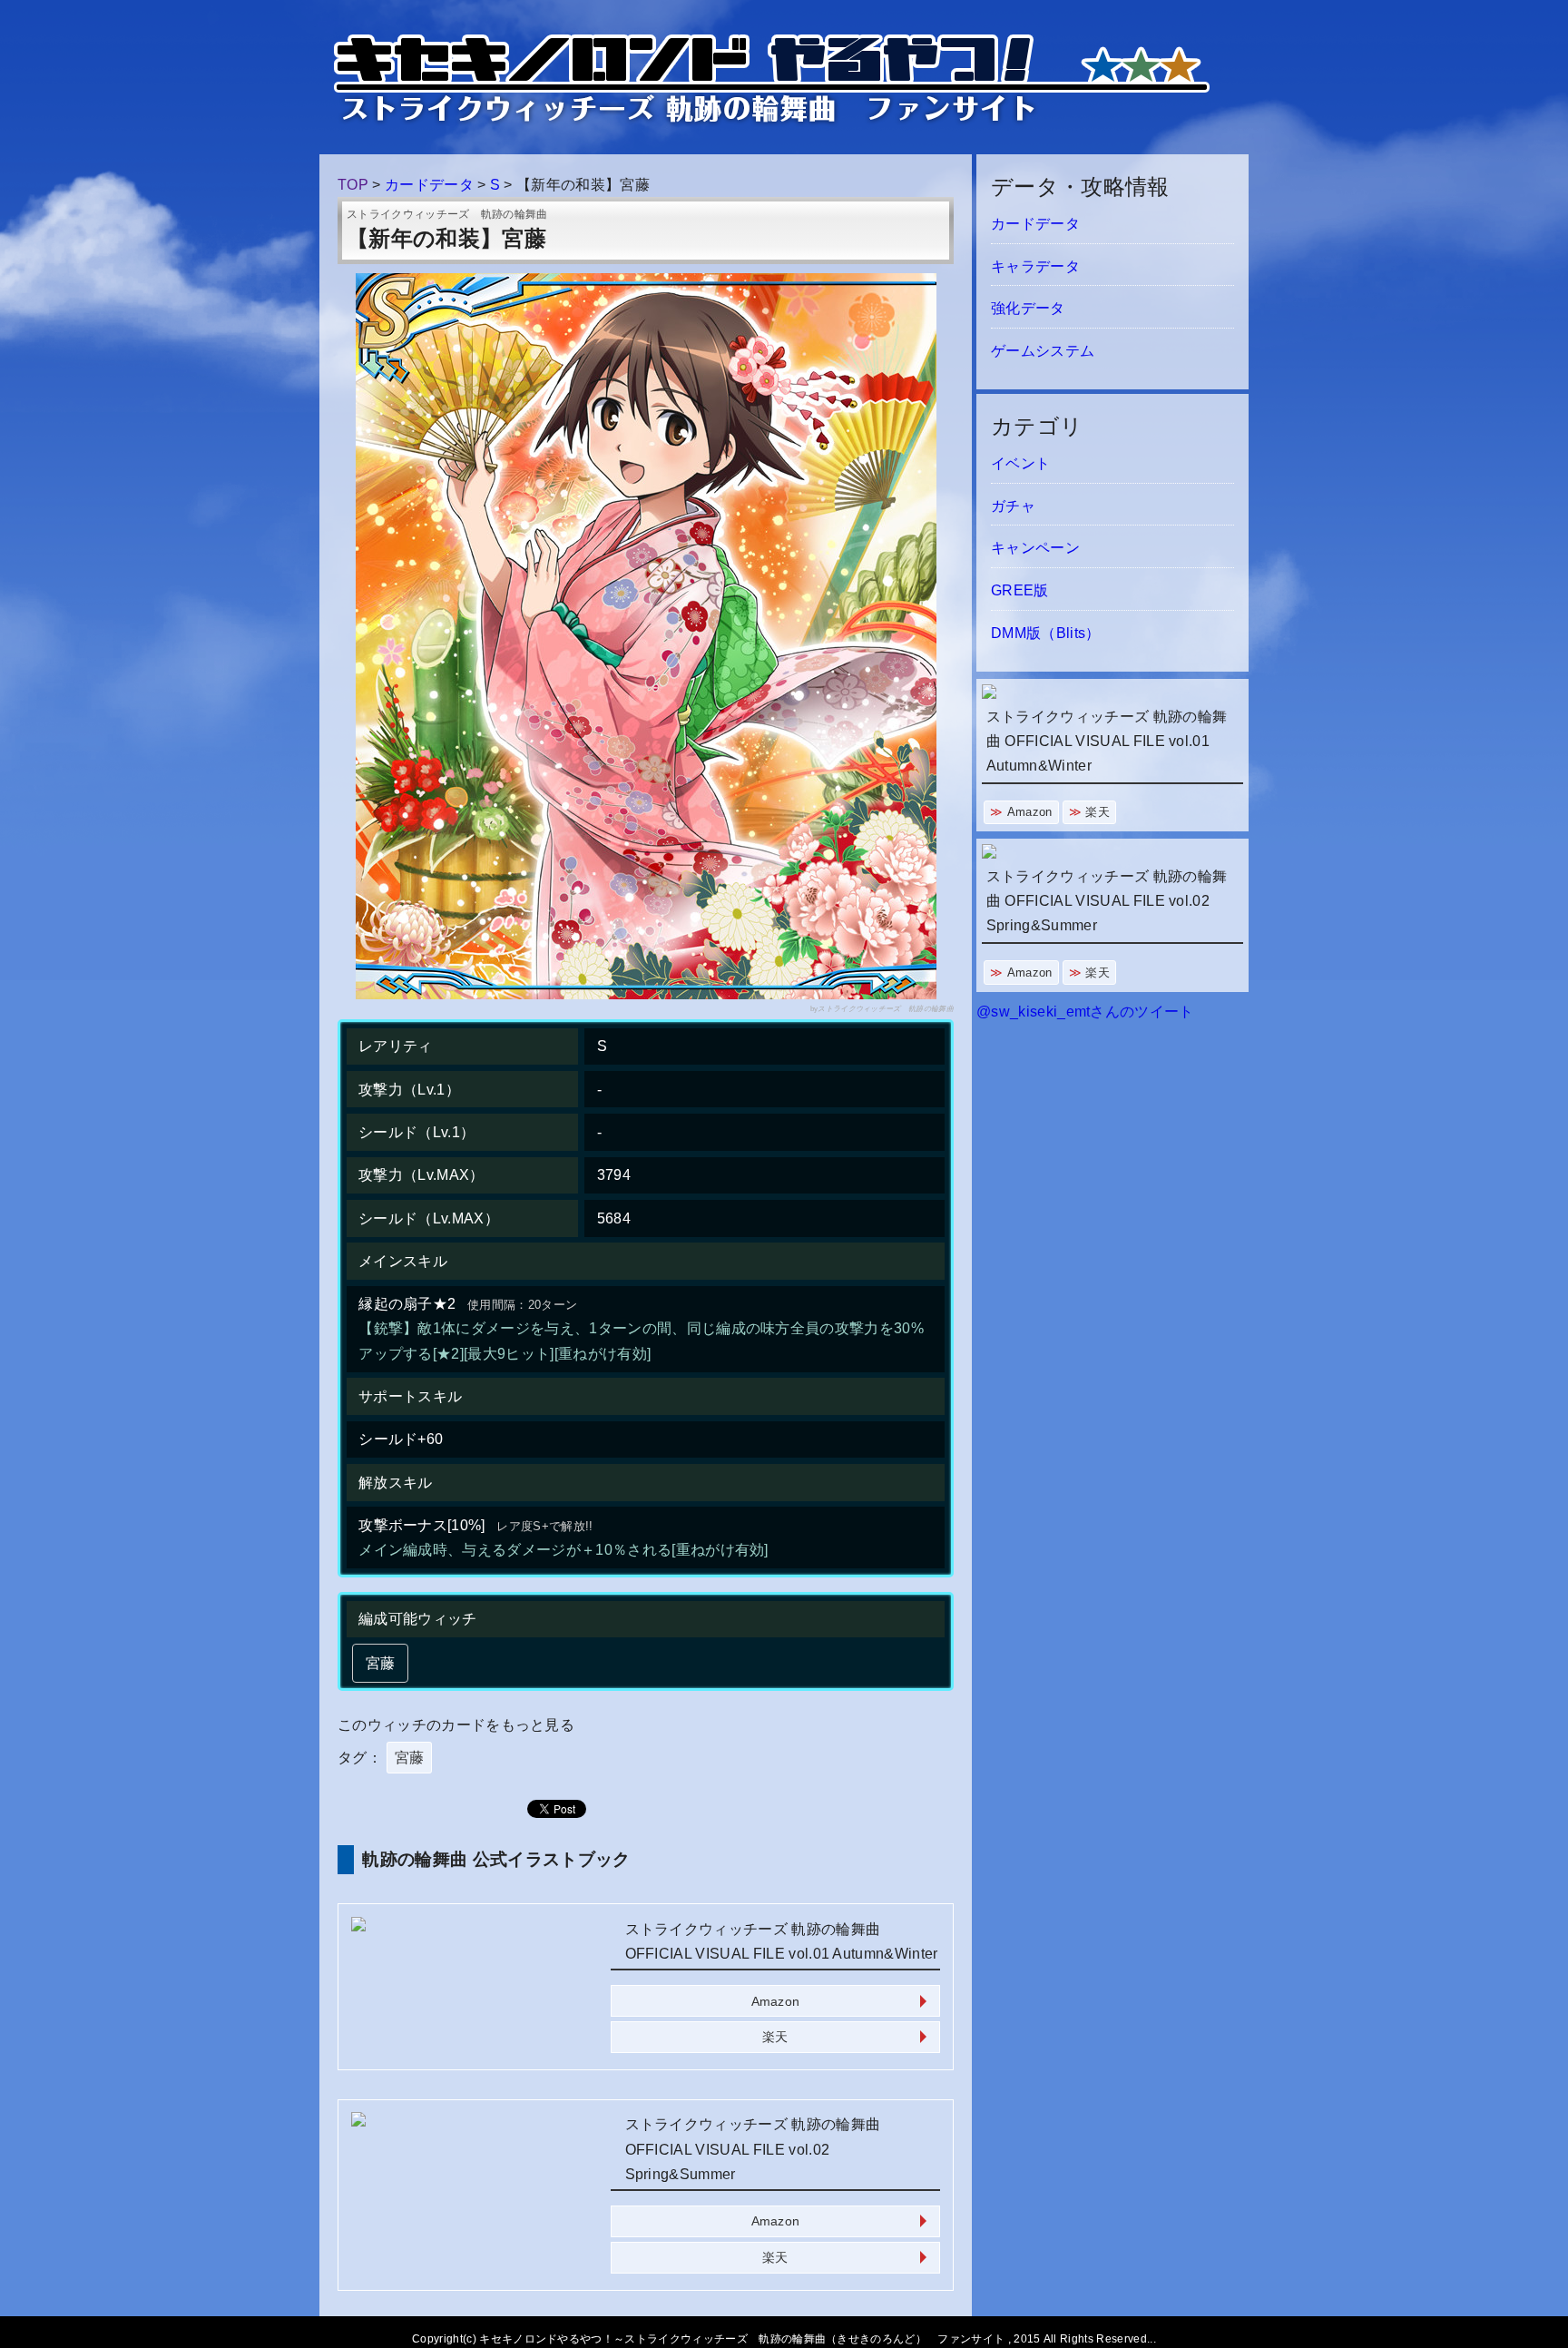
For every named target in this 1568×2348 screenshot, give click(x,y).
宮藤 (410, 1758)
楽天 (775, 2037)
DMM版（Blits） (1046, 633)
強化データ (1028, 308)
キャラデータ (1035, 266)
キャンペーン (1035, 548)
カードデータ (1035, 224)
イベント (1020, 463)
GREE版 (1020, 590)
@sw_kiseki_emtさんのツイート (1085, 1012)
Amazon (776, 2001)
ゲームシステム (1043, 351)
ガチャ (1013, 506)
